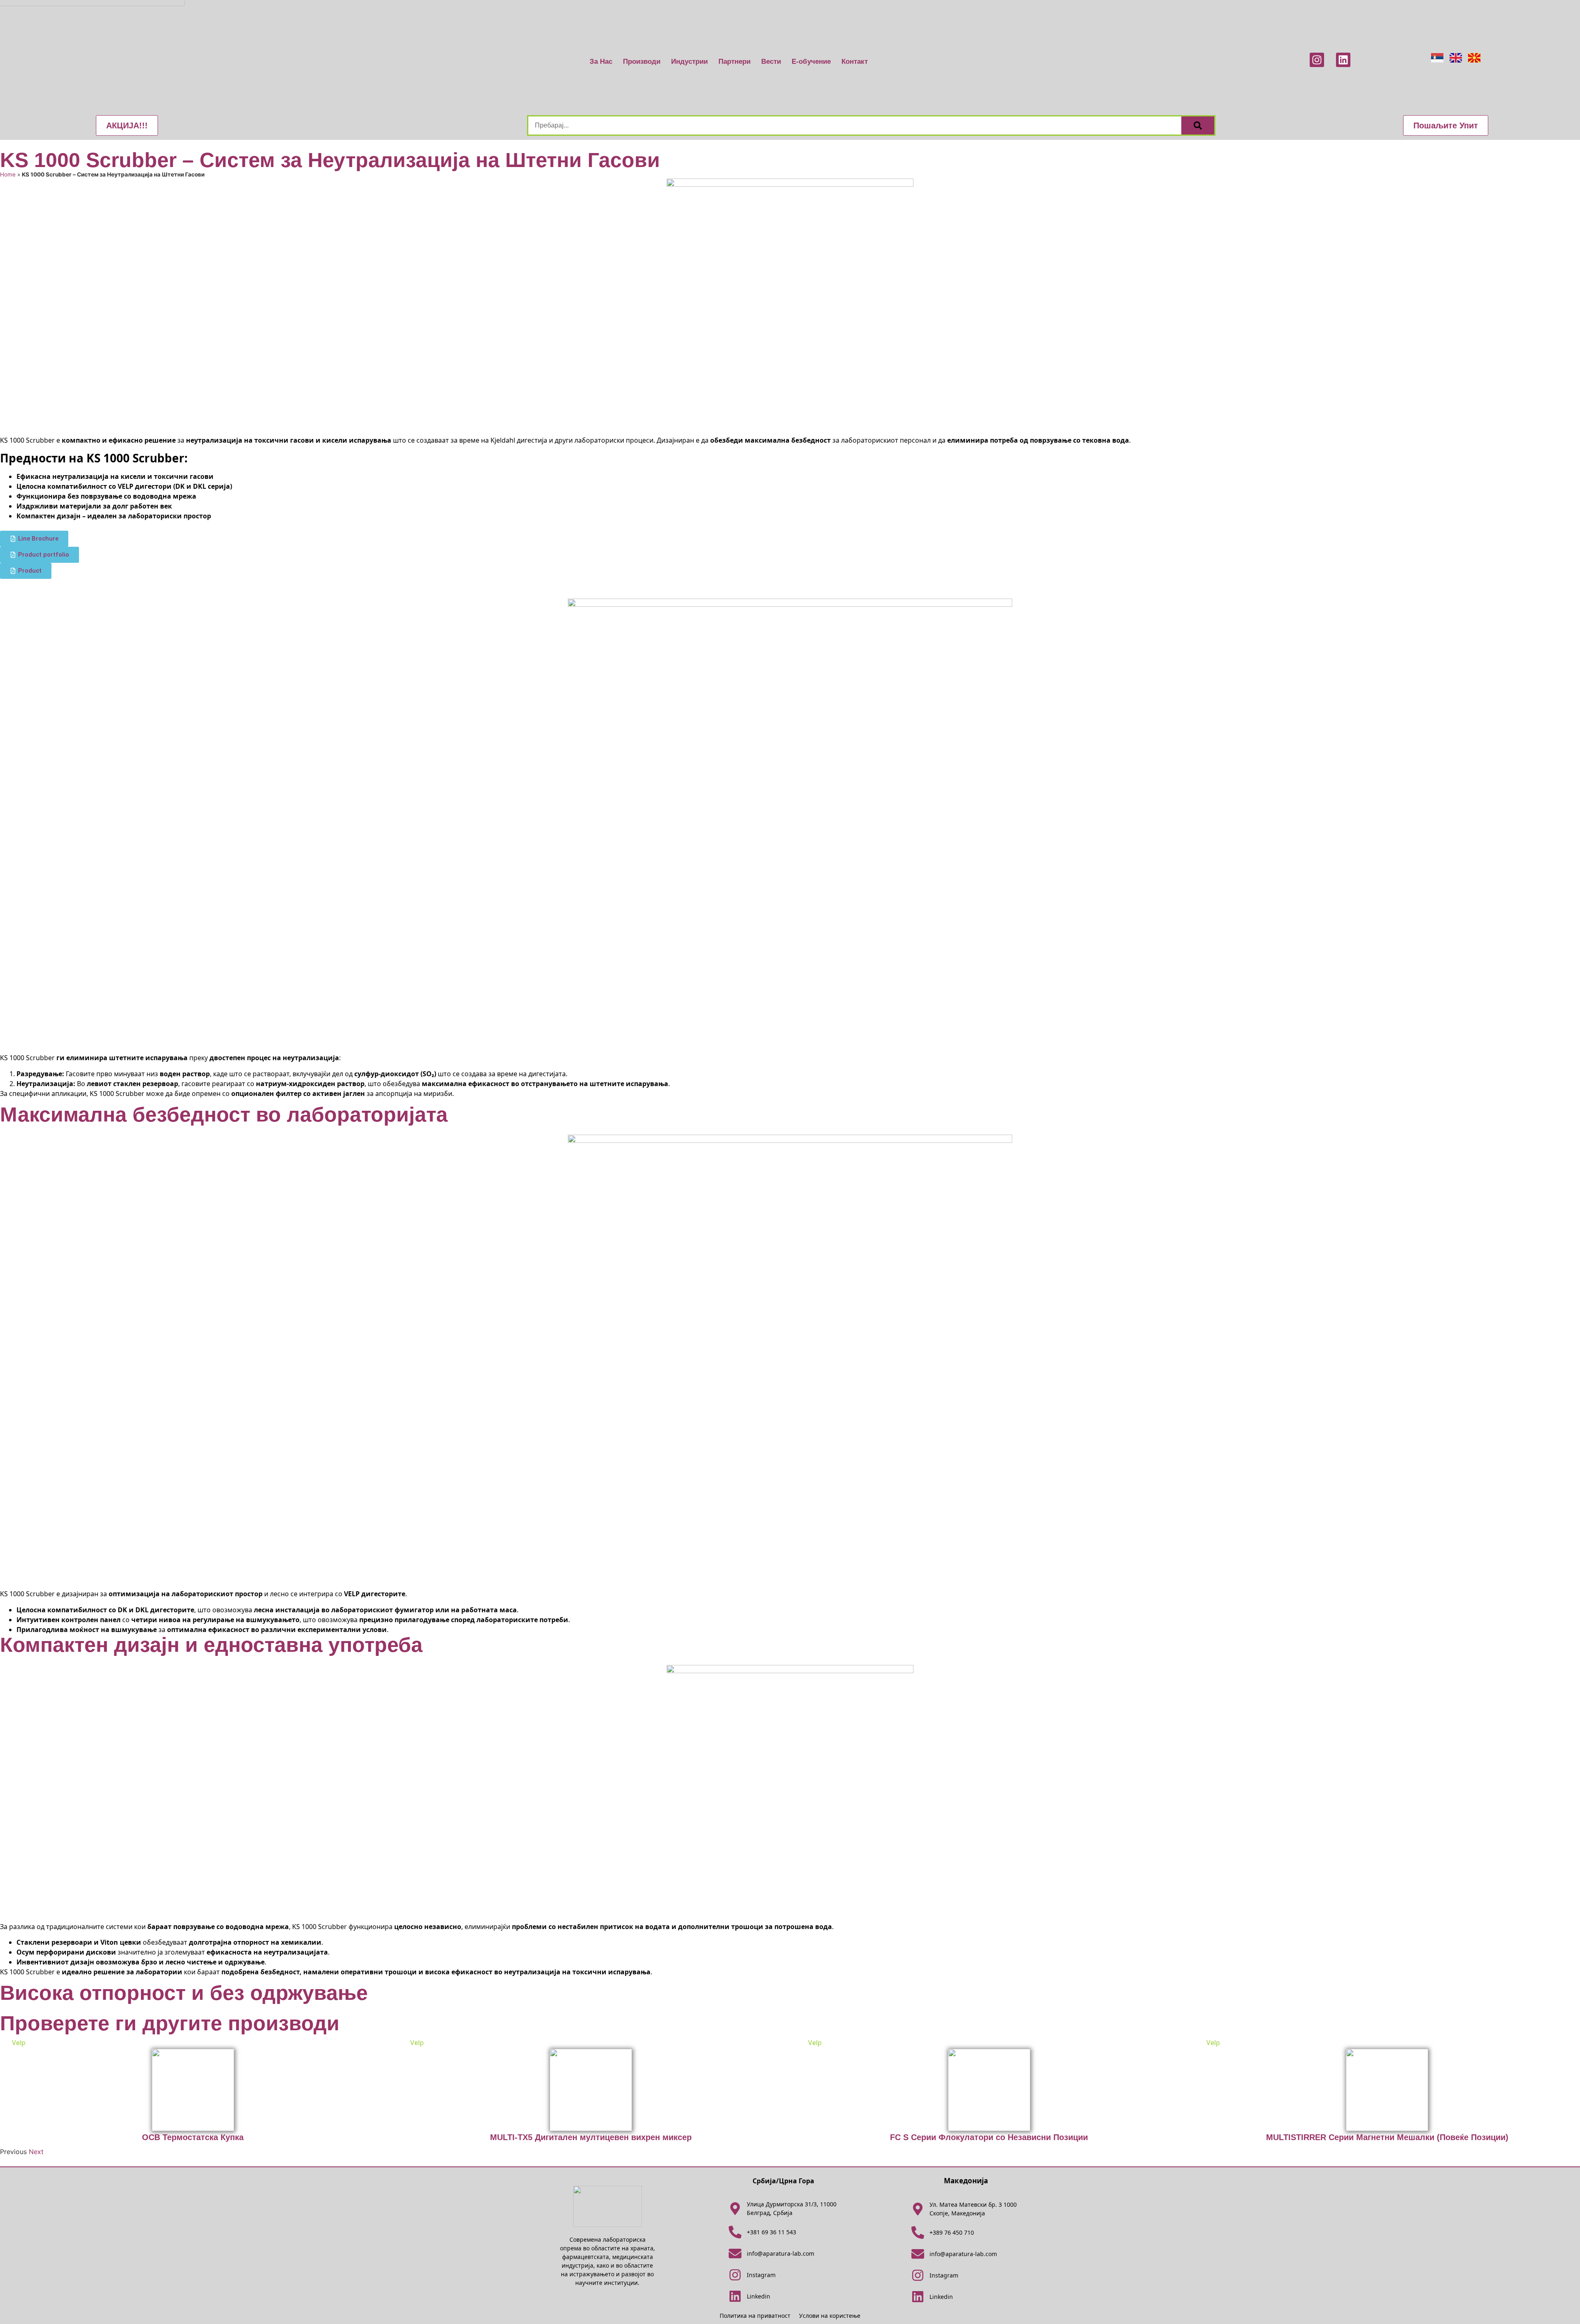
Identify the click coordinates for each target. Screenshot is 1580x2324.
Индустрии (689, 62)
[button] (127, 125)
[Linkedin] (1343, 60)
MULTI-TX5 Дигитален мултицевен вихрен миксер (591, 2137)
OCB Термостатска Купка (193, 2137)
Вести (771, 62)
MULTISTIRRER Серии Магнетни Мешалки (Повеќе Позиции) (1387, 2137)
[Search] (1198, 125)
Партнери (734, 62)
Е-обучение (811, 62)
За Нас (601, 62)
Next (36, 2152)
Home (8, 174)
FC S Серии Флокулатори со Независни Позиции (989, 2137)
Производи (642, 62)
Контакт (855, 62)
